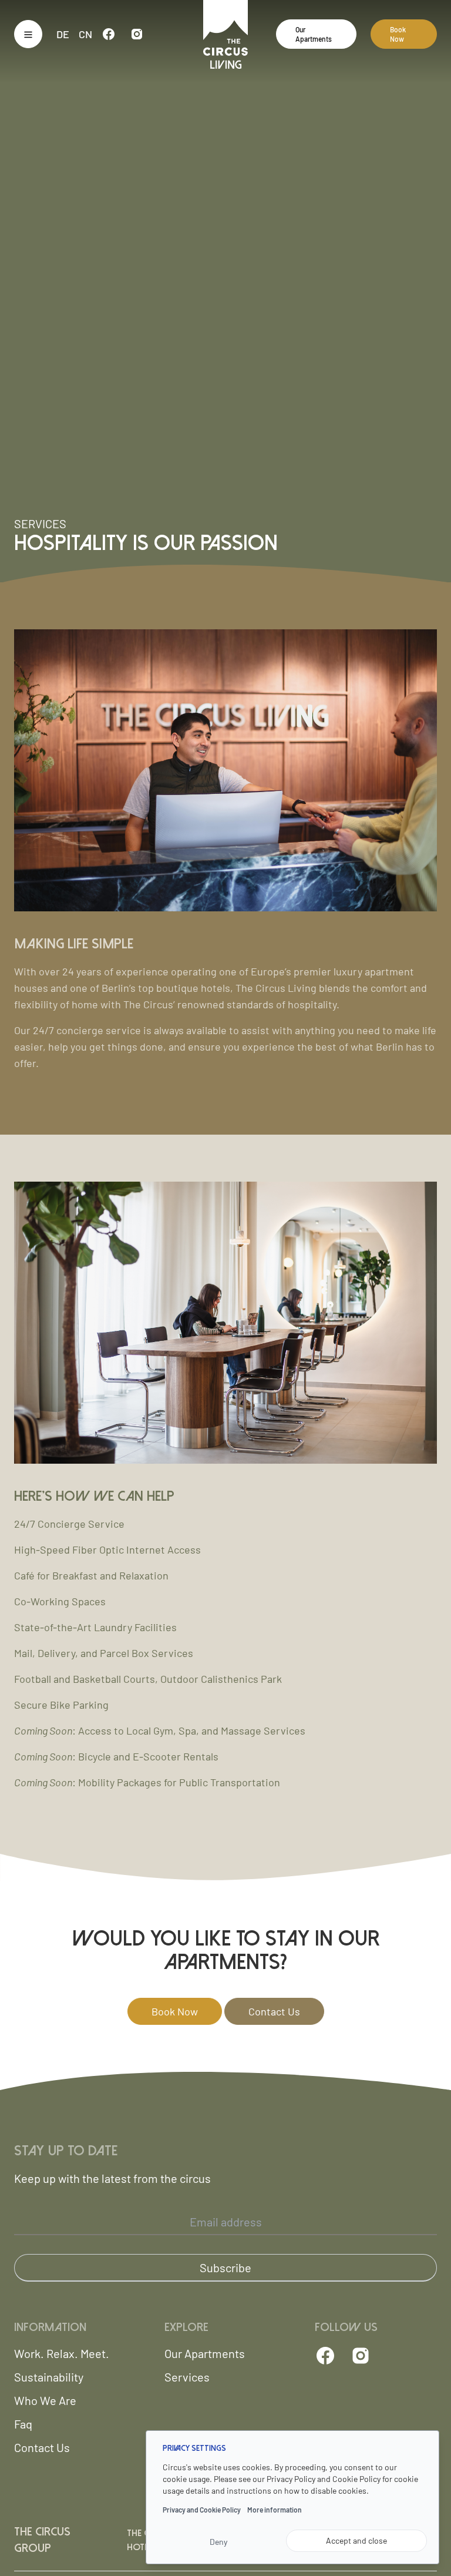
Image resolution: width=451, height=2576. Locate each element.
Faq (23, 2424)
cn (85, 34)
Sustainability (49, 2377)
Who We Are (45, 2400)
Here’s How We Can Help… (101, 1496)
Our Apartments (314, 34)
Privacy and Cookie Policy (202, 2510)
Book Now (398, 34)
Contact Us (274, 2011)
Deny (218, 2542)
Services (187, 2377)
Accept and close (356, 2540)
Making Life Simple (74, 944)
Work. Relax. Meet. (62, 2353)
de (63, 34)
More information (275, 2510)
